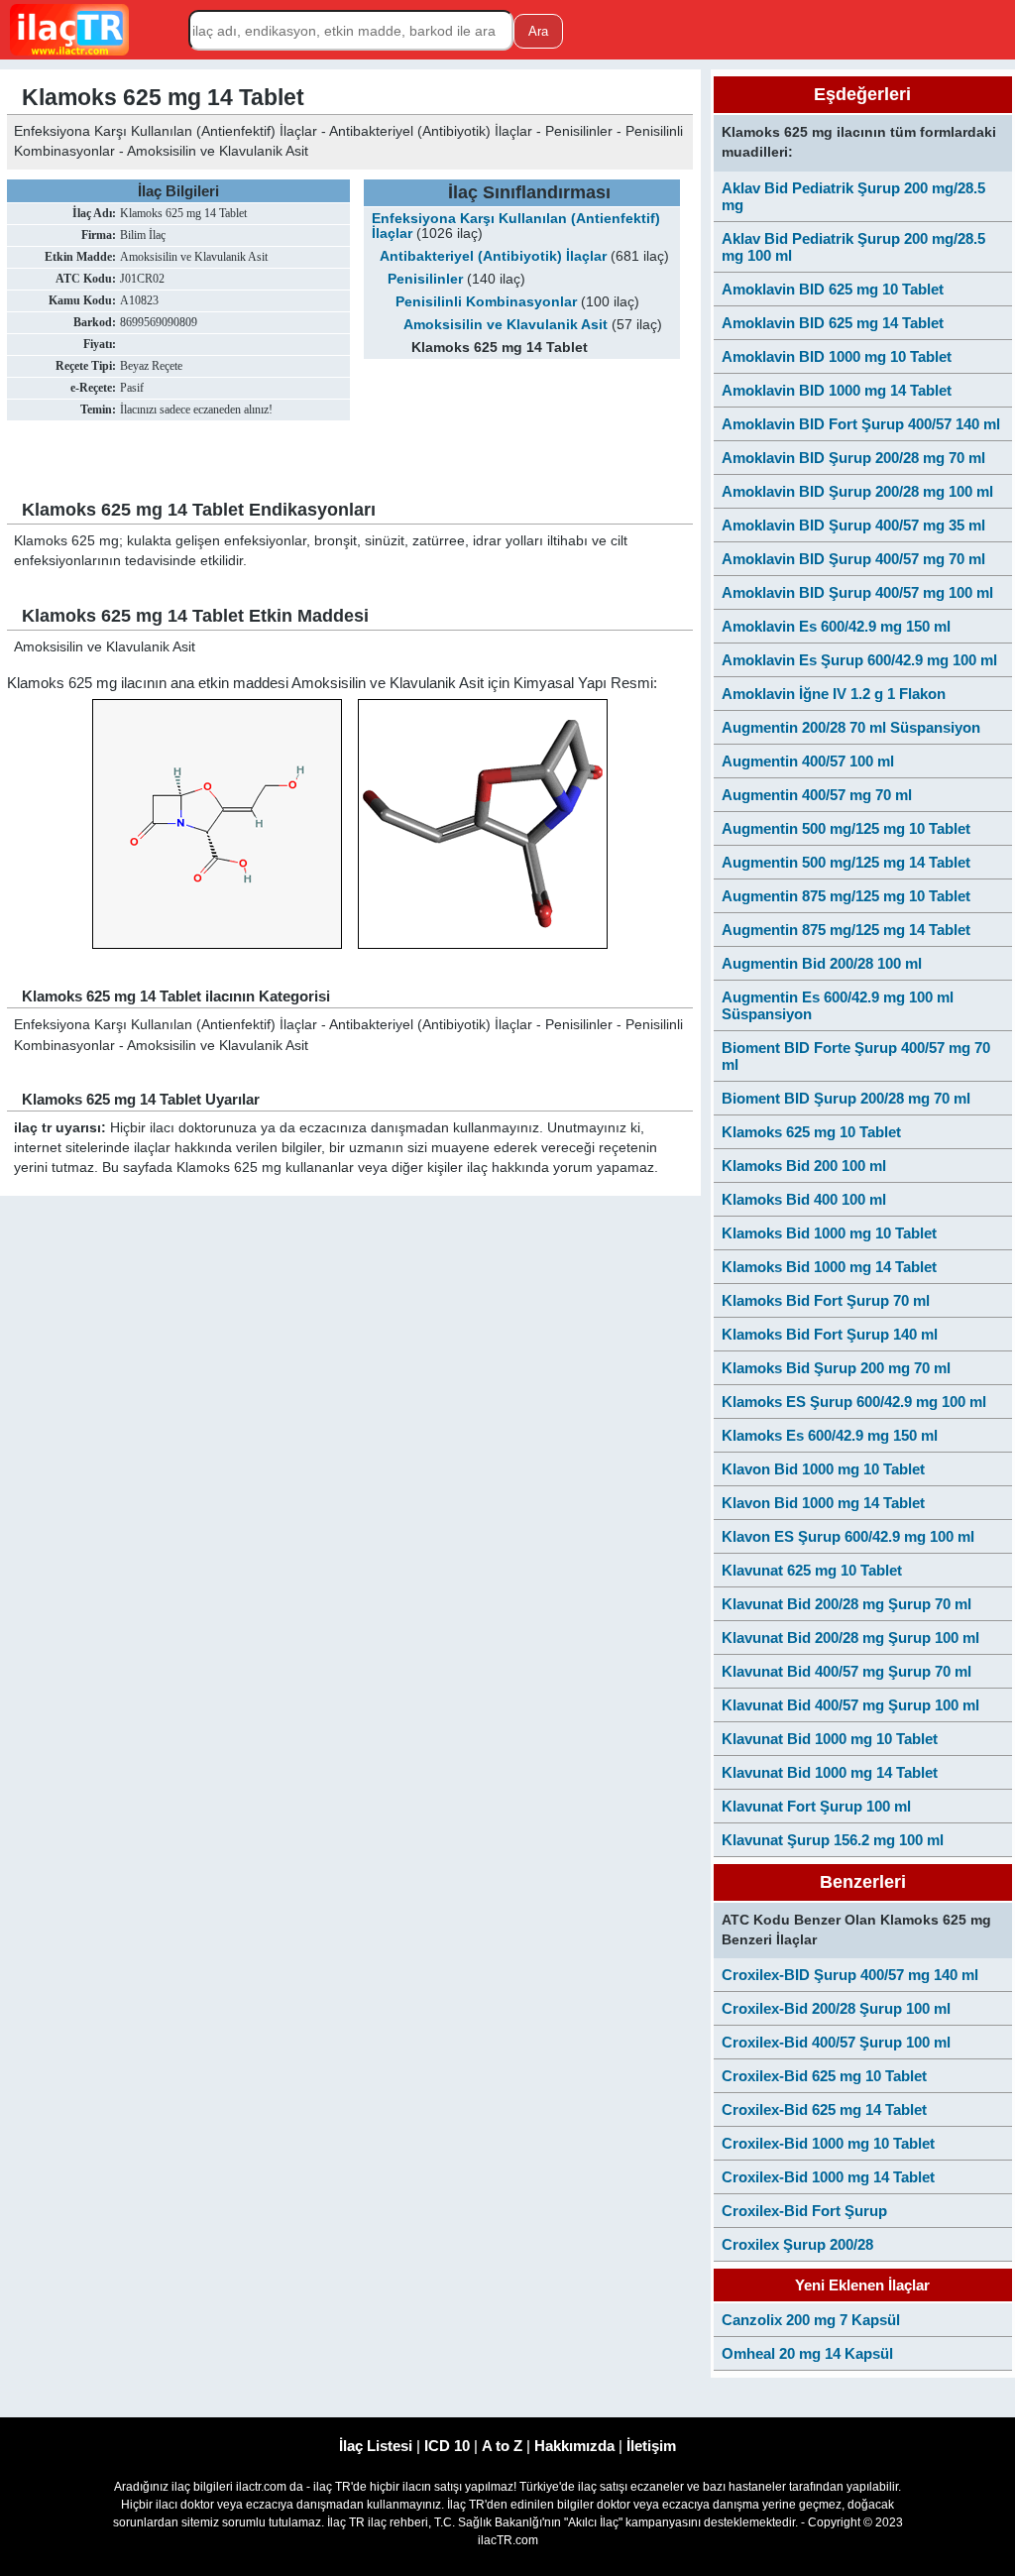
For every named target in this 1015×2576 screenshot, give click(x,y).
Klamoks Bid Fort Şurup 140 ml (830, 1334)
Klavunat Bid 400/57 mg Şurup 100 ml (850, 1705)
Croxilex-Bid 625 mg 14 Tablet (824, 2109)
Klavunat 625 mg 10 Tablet (812, 1570)
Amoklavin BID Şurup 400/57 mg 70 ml (853, 559)
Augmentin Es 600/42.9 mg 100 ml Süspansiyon (838, 1005)
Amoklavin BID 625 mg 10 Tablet (833, 289)
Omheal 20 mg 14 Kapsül (807, 2353)
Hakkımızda (574, 2446)
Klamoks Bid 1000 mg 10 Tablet (829, 1233)
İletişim (651, 2446)
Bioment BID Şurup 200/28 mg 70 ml (846, 1098)
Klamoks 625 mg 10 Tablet (811, 1132)
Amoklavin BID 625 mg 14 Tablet (833, 323)
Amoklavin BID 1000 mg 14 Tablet (837, 390)
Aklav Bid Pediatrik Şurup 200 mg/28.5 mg (853, 196)
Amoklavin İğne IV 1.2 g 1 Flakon (834, 694)
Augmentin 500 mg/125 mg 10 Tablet (846, 828)
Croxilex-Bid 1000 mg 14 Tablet (828, 2177)
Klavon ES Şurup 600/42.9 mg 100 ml (848, 1536)
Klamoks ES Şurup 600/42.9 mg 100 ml (854, 1402)
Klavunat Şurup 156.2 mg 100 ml (833, 1840)
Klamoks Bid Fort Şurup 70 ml (826, 1300)
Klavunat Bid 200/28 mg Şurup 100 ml (850, 1638)
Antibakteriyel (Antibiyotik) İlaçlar (493, 256)
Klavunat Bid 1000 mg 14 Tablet (830, 1772)
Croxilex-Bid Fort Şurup (804, 2211)
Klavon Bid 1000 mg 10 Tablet (823, 1469)
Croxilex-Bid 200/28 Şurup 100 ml (836, 2008)
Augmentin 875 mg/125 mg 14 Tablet (846, 930)
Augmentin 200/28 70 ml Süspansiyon (851, 727)
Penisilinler (425, 279)
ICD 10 (447, 2446)
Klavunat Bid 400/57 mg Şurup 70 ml (846, 1671)
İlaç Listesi (376, 2446)
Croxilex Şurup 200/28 (797, 2244)
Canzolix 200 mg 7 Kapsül (811, 2320)
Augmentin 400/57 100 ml (808, 761)
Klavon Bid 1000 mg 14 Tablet (823, 1503)
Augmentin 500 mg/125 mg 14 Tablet (846, 862)
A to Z (502, 2446)
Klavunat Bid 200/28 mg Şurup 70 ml (846, 1604)
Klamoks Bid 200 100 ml (804, 1166)
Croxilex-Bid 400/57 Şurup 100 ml (836, 2042)
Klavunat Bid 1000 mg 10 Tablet (830, 1739)
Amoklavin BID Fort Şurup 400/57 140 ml (861, 424)
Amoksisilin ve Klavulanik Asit (506, 325)
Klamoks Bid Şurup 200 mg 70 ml (836, 1368)
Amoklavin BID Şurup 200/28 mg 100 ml (857, 491)
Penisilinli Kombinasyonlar (486, 302)
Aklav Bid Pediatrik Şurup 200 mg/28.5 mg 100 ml (853, 247)
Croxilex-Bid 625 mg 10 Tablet (824, 2076)
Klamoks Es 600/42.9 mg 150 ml (830, 1435)
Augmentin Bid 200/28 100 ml (822, 963)
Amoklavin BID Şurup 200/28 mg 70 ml (853, 458)
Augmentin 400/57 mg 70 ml (817, 795)
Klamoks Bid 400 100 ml (804, 1199)
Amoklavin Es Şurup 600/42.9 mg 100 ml (859, 660)
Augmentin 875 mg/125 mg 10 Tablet (846, 896)
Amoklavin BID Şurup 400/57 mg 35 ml (853, 525)
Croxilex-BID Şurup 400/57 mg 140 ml (850, 1975)
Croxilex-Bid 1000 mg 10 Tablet (828, 2143)
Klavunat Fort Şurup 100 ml (816, 1806)
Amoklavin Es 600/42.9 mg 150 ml (836, 626)
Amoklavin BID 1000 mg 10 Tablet (837, 356)
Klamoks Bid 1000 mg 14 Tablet (829, 1267)
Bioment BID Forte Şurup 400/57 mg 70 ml (856, 1056)
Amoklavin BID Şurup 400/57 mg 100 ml (857, 592)
